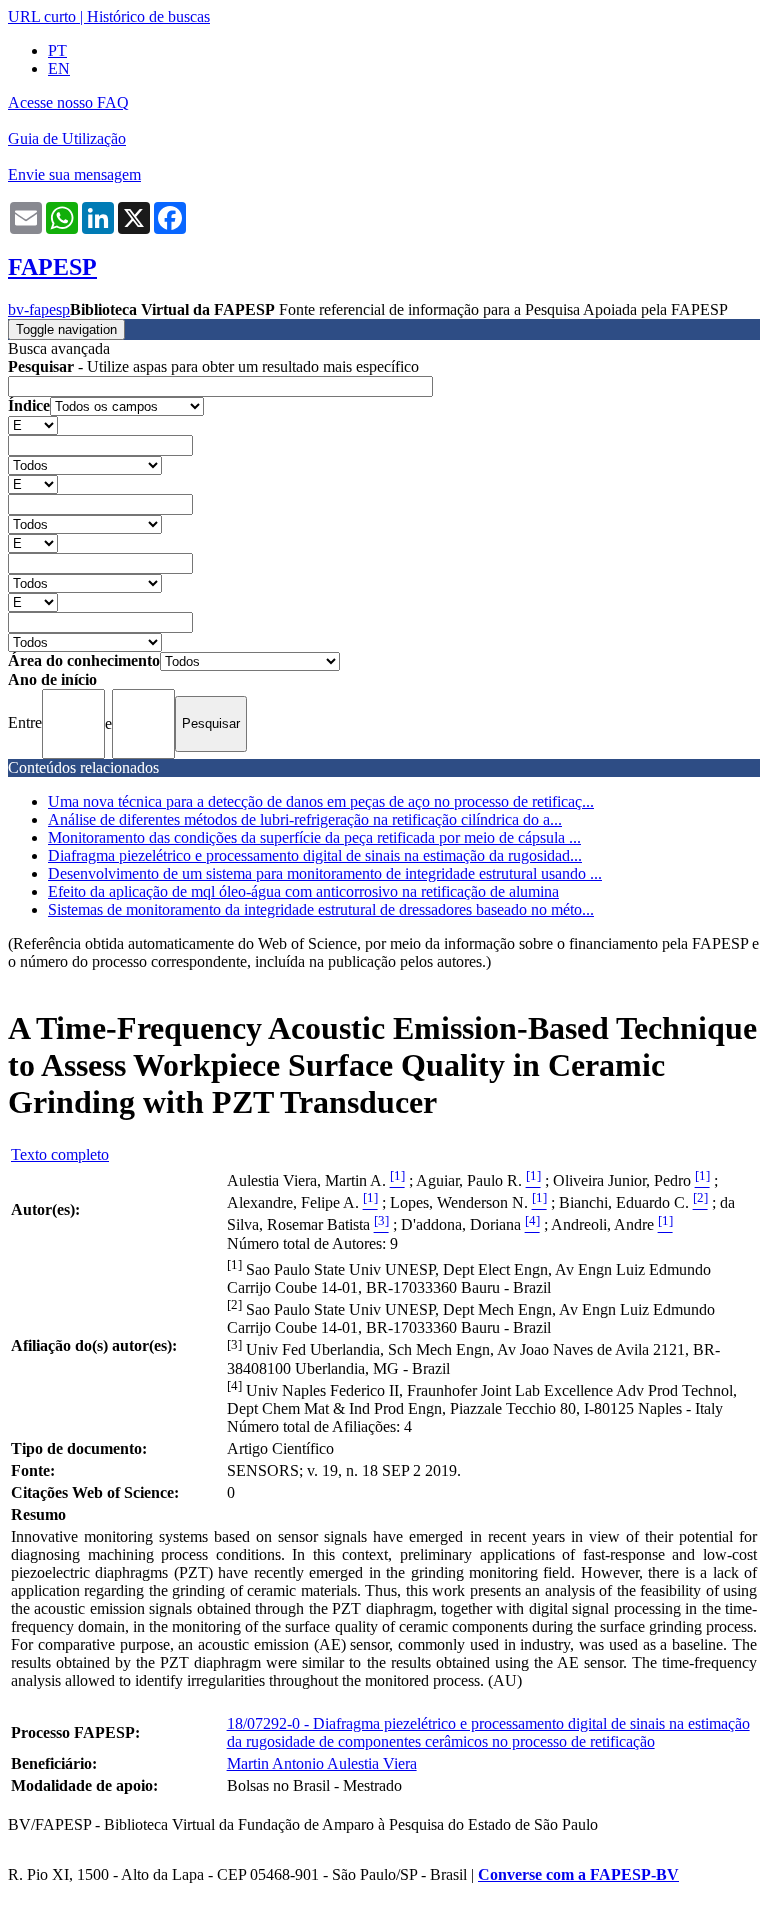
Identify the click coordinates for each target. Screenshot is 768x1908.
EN (59, 68)
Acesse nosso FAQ (68, 102)
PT (57, 50)
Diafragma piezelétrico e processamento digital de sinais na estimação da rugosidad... (315, 855)
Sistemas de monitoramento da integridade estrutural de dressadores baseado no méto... (321, 909)
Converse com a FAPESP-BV (578, 1874)
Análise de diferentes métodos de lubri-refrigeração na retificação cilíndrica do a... (305, 819)
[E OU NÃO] (33, 424)
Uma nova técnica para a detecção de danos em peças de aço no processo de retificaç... (321, 801)
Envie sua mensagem (74, 174)
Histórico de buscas (148, 16)
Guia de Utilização (67, 138)
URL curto (42, 16)
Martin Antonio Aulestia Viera (322, 1763)
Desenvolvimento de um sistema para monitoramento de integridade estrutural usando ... (325, 873)
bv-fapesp (39, 309)
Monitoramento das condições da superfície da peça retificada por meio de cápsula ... (314, 837)
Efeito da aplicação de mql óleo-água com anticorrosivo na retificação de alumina (303, 891)
